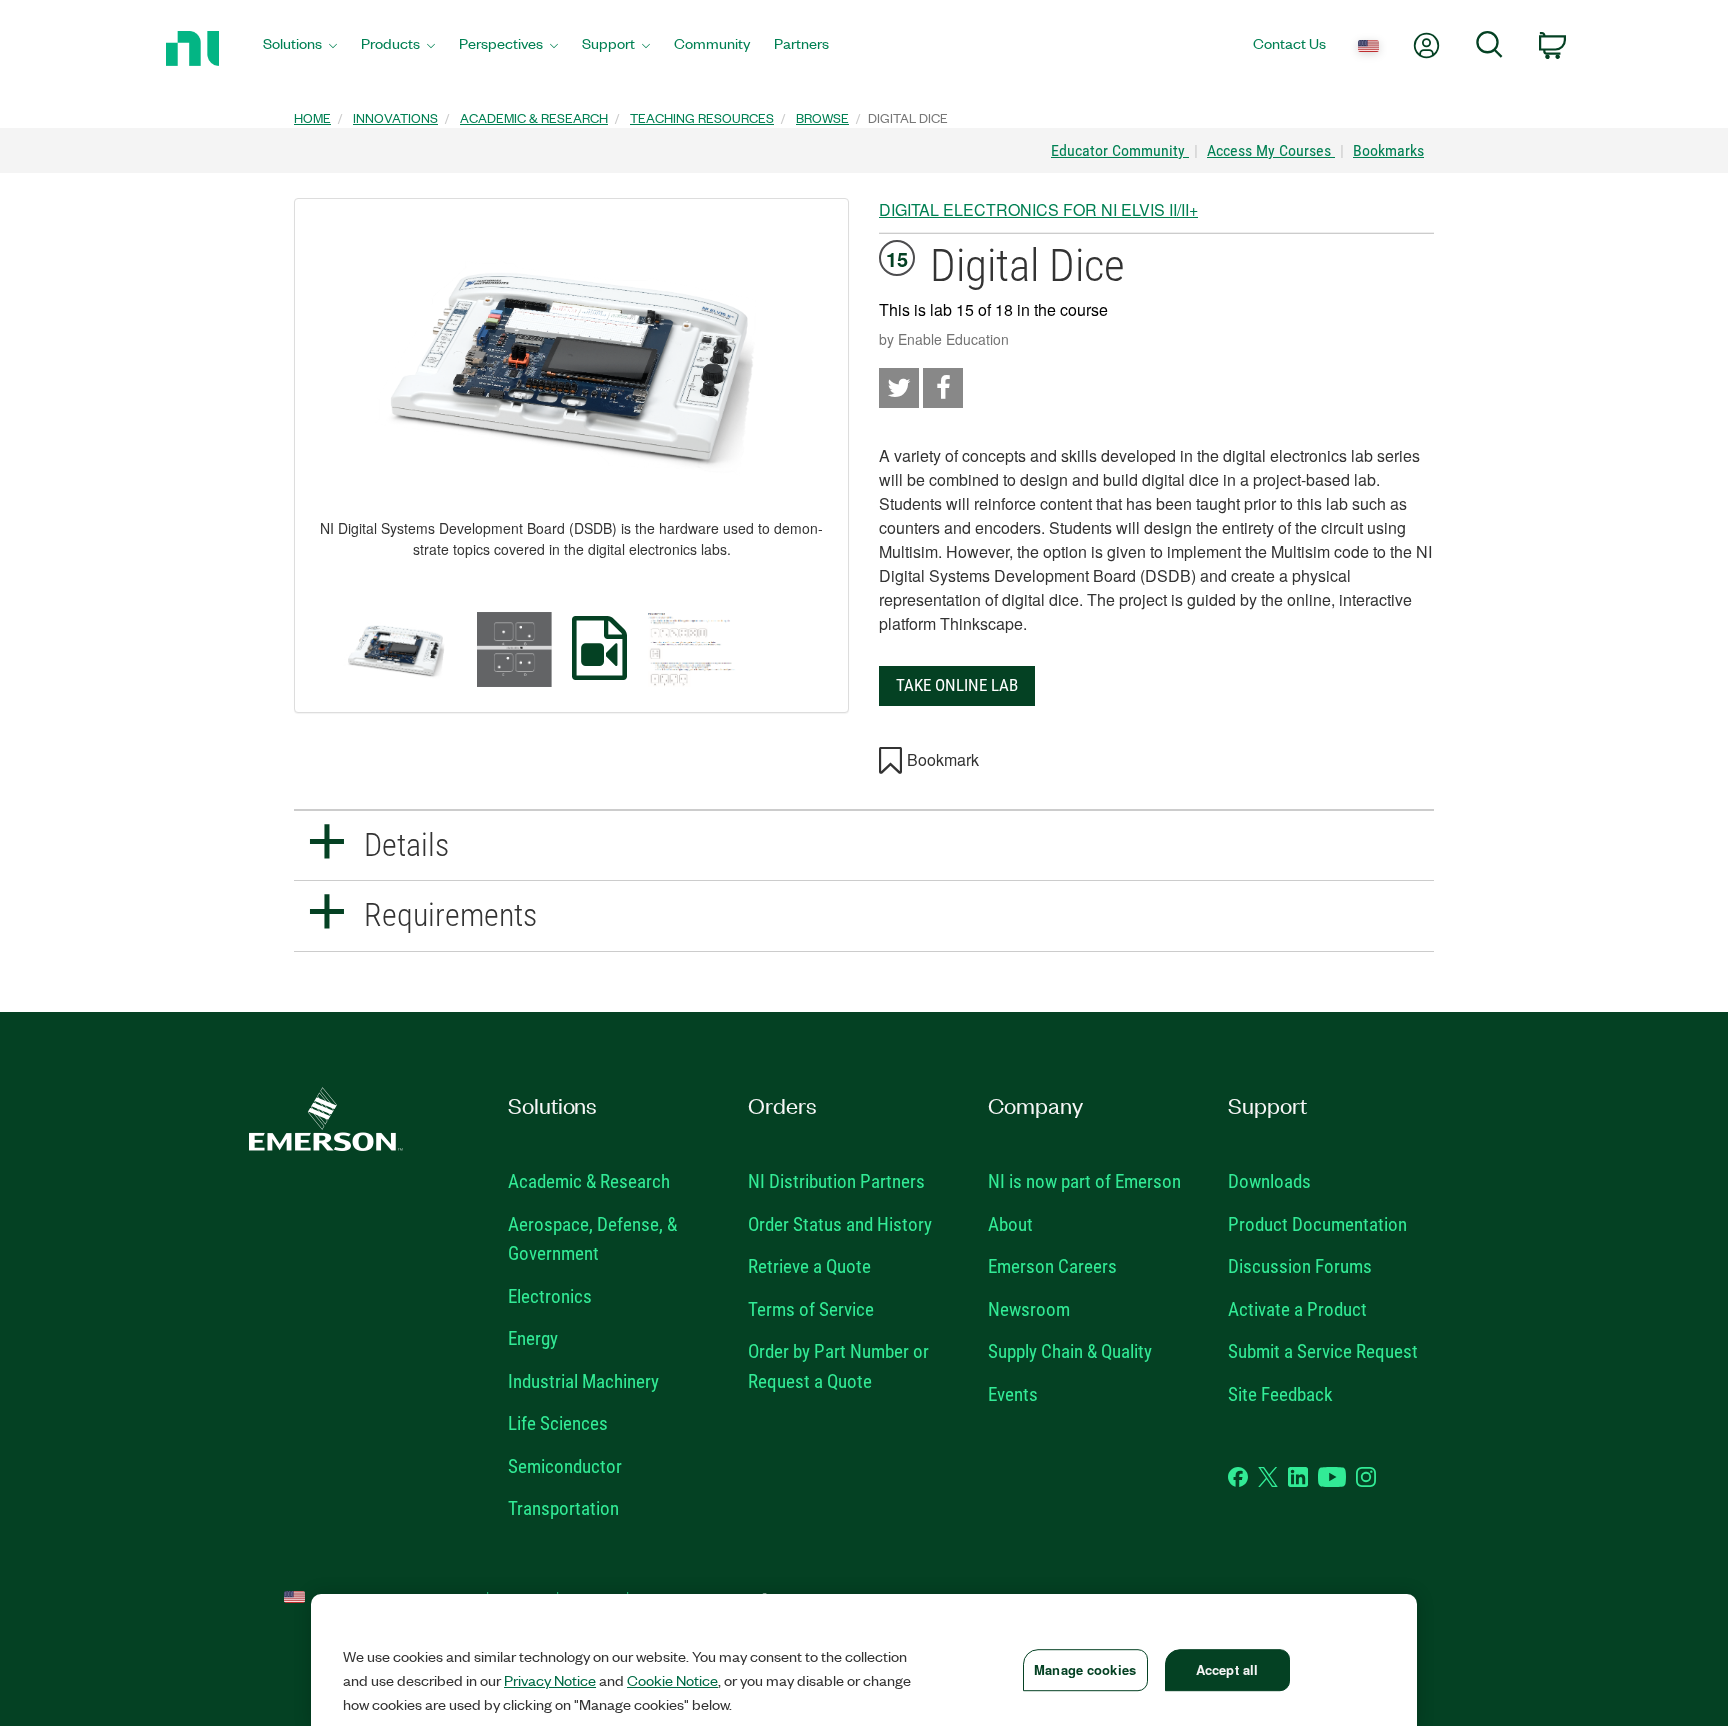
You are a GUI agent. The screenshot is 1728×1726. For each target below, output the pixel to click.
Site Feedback (1280, 1394)
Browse (822, 117)
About (1010, 1224)
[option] (396, 649)
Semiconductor (565, 1466)
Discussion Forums (1300, 1266)
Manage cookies (1085, 1669)
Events (1013, 1394)
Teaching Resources (702, 117)
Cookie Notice (672, 1680)
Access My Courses (1271, 150)
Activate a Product (1297, 1309)
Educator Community (1120, 150)
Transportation (563, 1508)
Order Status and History (840, 1224)
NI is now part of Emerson (1084, 1181)
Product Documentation (1317, 1224)
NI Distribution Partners (836, 1181)
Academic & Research (534, 117)
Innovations (395, 117)
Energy (533, 1338)
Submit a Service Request (1323, 1351)
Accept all (1227, 1669)
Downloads (1269, 1181)
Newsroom (1029, 1309)
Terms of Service (811, 1309)
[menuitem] (300, 48)
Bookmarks (1388, 150)
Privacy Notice (550, 1680)
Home (312, 117)
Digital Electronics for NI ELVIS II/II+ (1038, 209)
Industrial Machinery (583, 1381)
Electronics (550, 1296)
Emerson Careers (1052, 1266)
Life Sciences (558, 1423)
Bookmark (943, 759)
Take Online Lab (957, 685)
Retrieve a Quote (809, 1266)
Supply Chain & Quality (1070, 1351)
